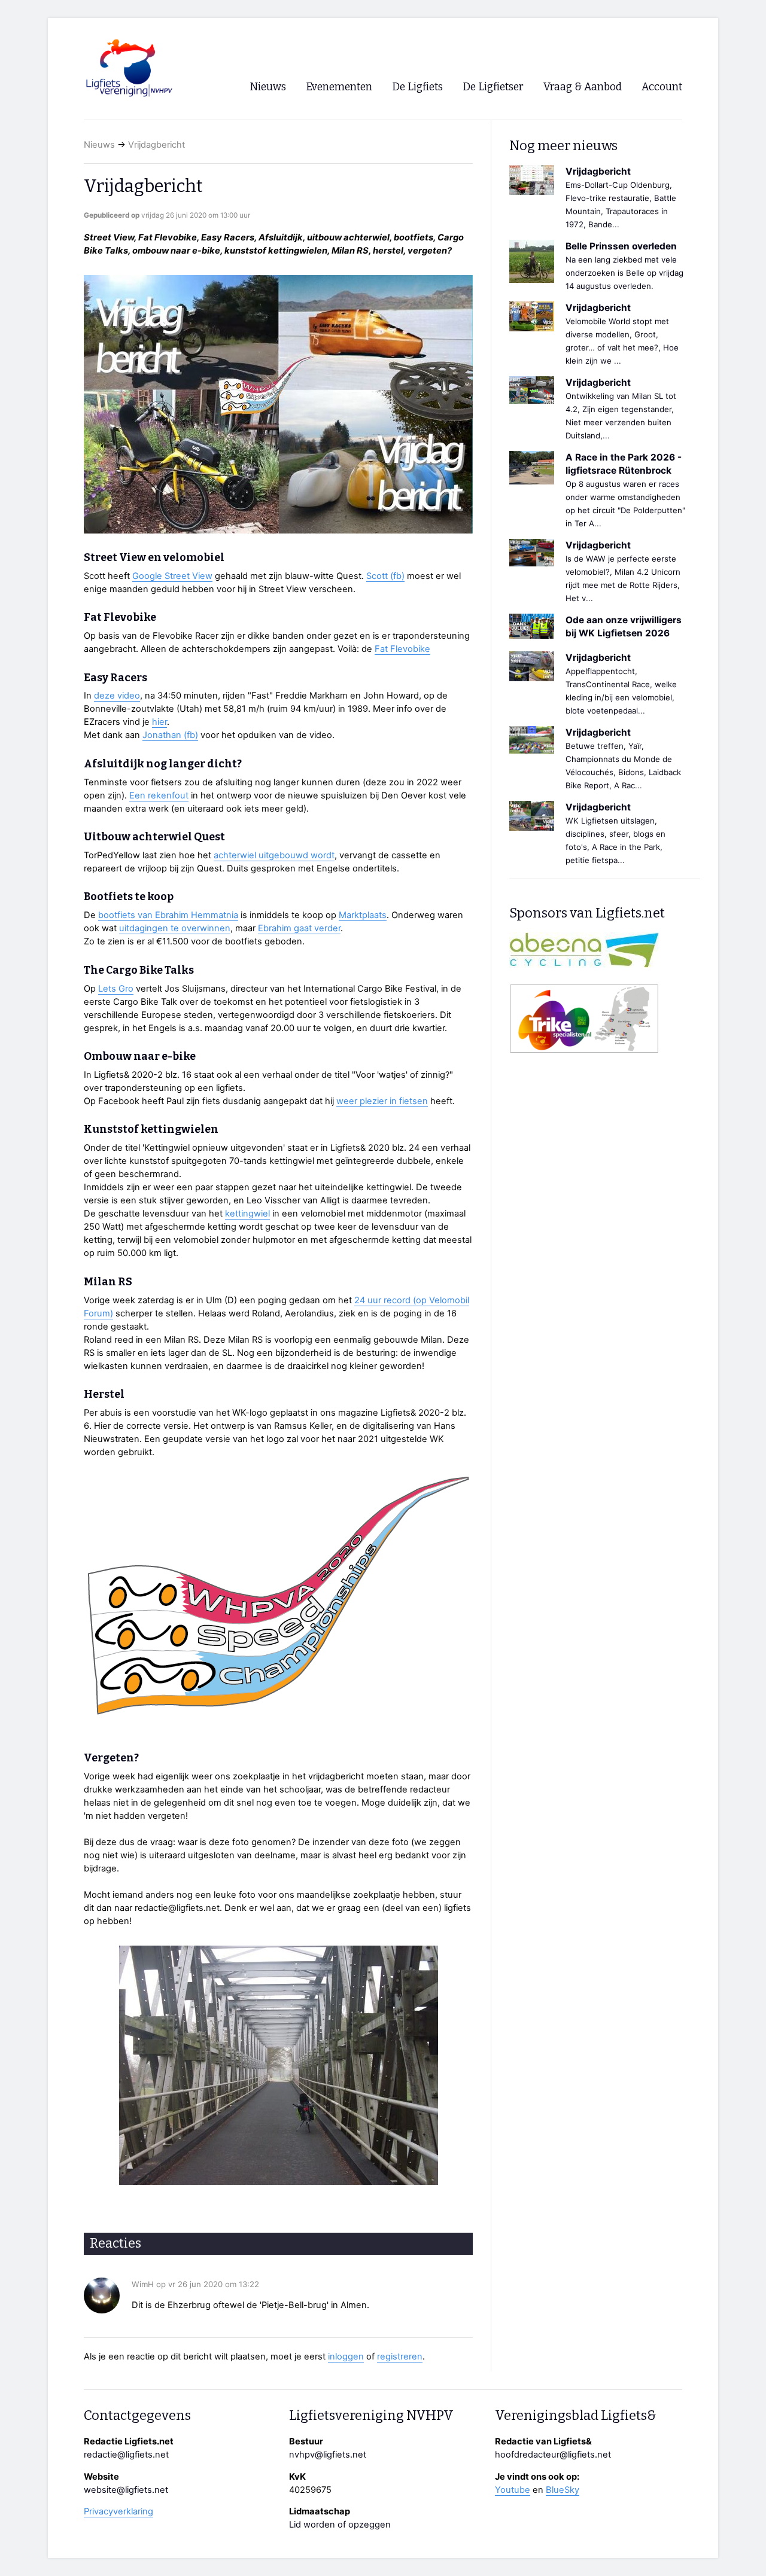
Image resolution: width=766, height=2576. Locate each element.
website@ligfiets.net (126, 2490)
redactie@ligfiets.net (126, 2455)
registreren (400, 2356)
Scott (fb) (385, 576)
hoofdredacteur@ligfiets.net (553, 2455)
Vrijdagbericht (156, 145)
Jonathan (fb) (170, 735)
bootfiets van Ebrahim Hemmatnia (168, 915)
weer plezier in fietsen (382, 1101)
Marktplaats (363, 915)
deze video (117, 696)
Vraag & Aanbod (583, 87)
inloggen (346, 2356)
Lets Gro (116, 989)
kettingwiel (247, 1214)
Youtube (513, 2490)
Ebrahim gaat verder (299, 928)
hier (159, 722)
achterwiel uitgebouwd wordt (274, 855)
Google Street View (172, 576)
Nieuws (99, 145)
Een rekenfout (159, 795)
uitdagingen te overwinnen (175, 928)
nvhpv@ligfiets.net (328, 2455)
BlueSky (563, 2490)
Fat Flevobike (402, 649)
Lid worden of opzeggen (340, 2525)
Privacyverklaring (118, 2511)
